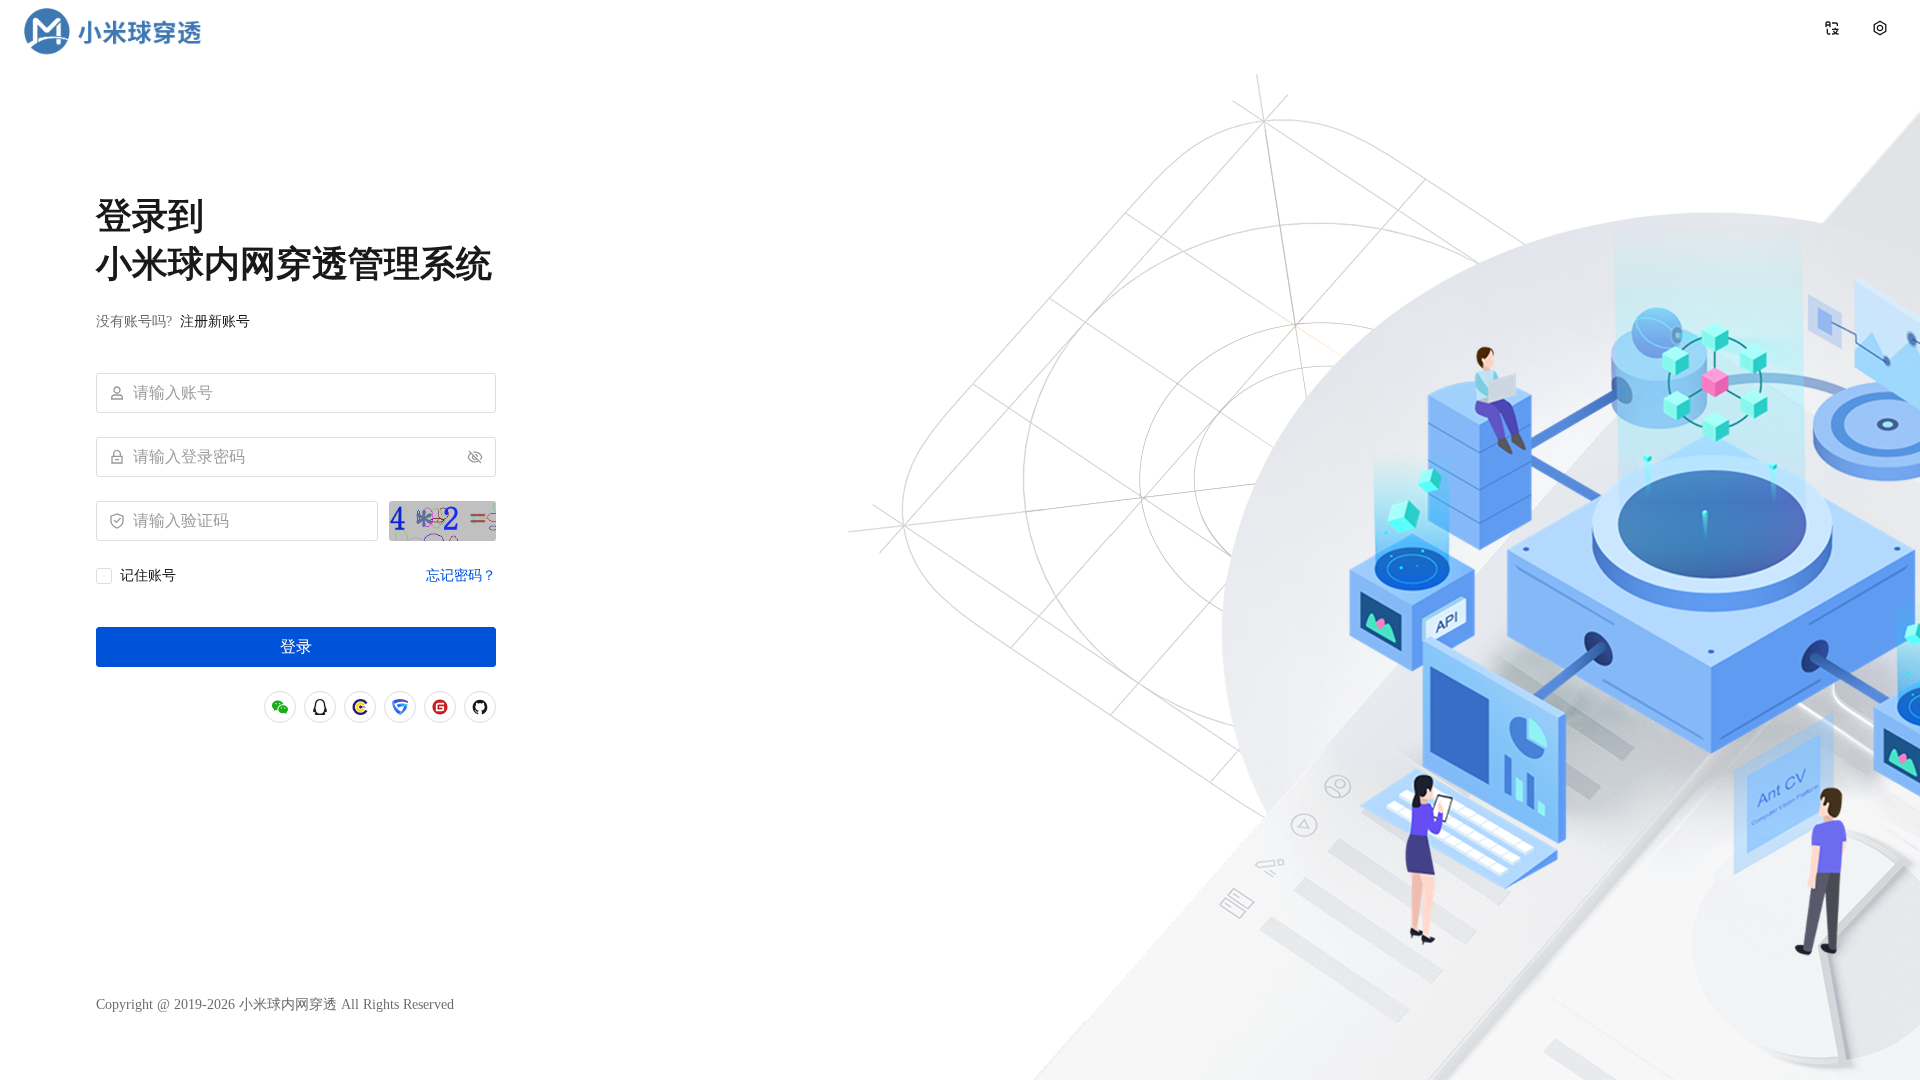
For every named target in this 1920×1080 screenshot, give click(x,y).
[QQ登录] (320, 707)
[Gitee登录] (440, 707)
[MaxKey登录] (360, 707)
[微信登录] (280, 707)
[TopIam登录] (400, 707)
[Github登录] (480, 707)
